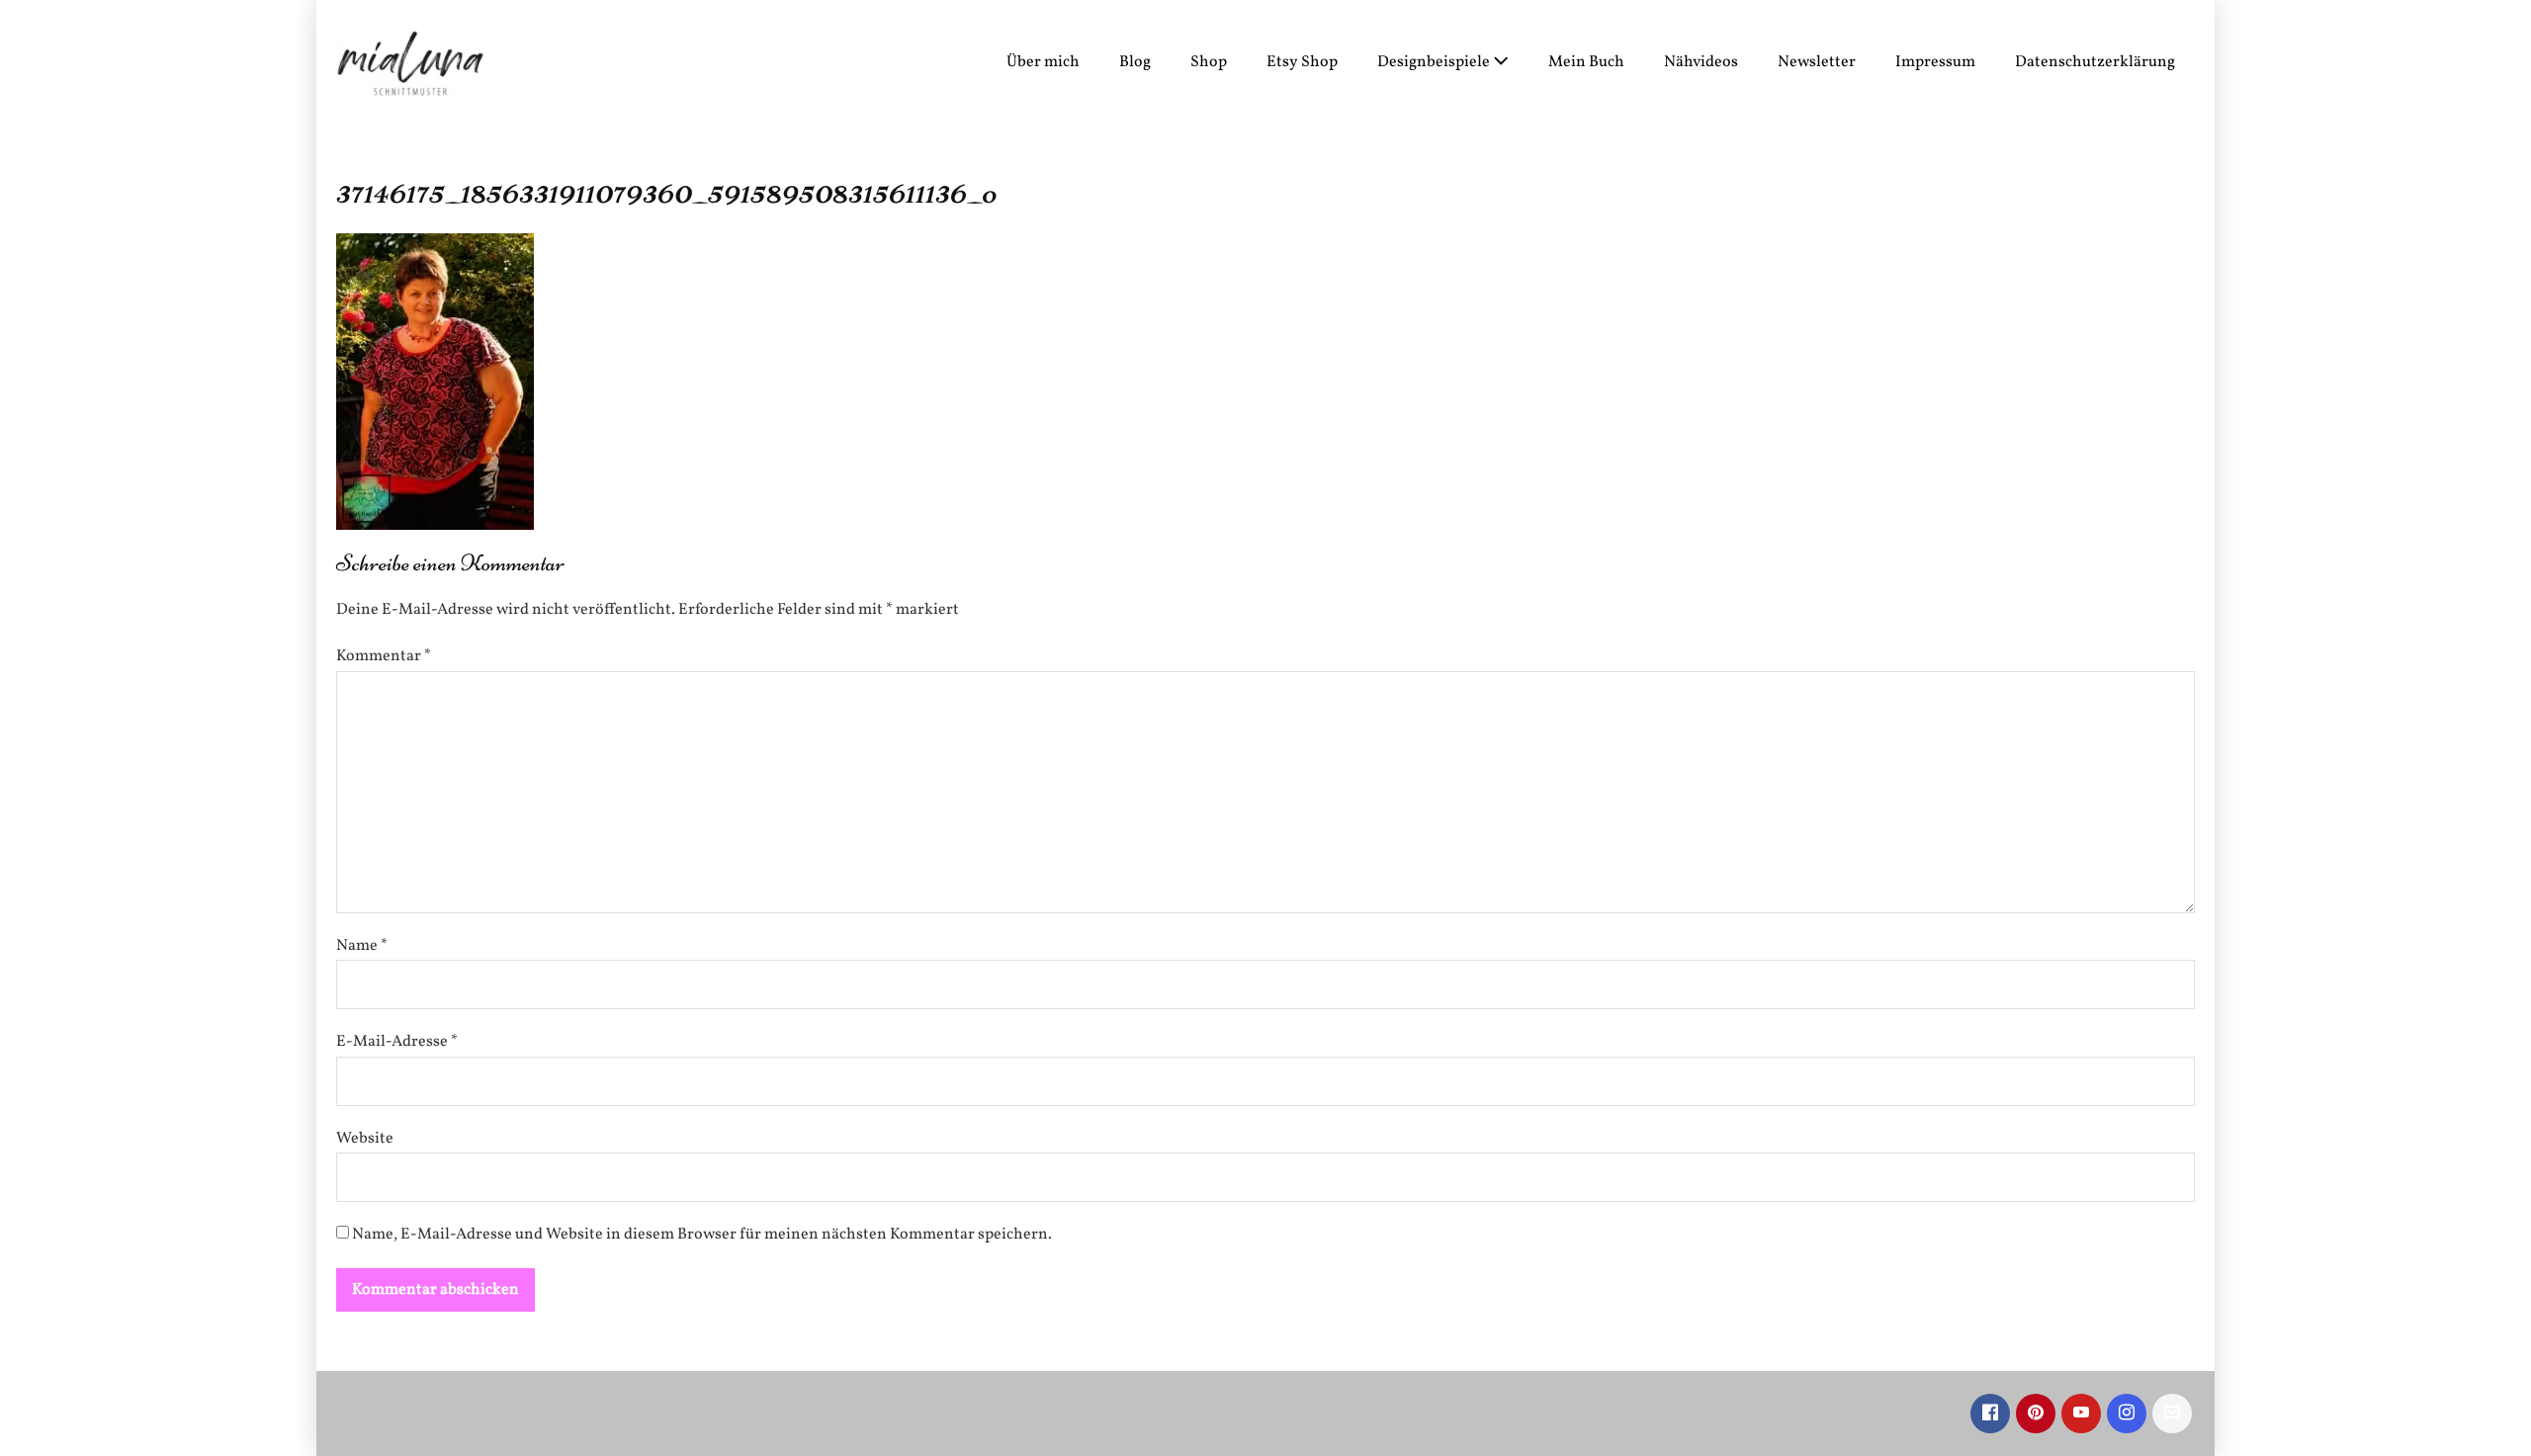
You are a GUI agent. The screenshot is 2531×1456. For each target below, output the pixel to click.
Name (362, 946)
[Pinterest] (2036, 1413)
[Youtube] (2081, 1413)
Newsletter (1817, 62)
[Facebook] (1990, 1413)
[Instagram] (2127, 1413)
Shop (1209, 62)
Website (365, 1139)
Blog (1135, 62)
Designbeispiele (1435, 62)
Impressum (1935, 62)
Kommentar (384, 656)
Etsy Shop (1302, 62)
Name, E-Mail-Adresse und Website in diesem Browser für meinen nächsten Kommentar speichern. (702, 1235)
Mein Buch (1586, 62)
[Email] (2172, 1413)
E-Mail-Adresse (397, 1042)
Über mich (1043, 62)
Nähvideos (1701, 62)
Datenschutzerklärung (2095, 62)
